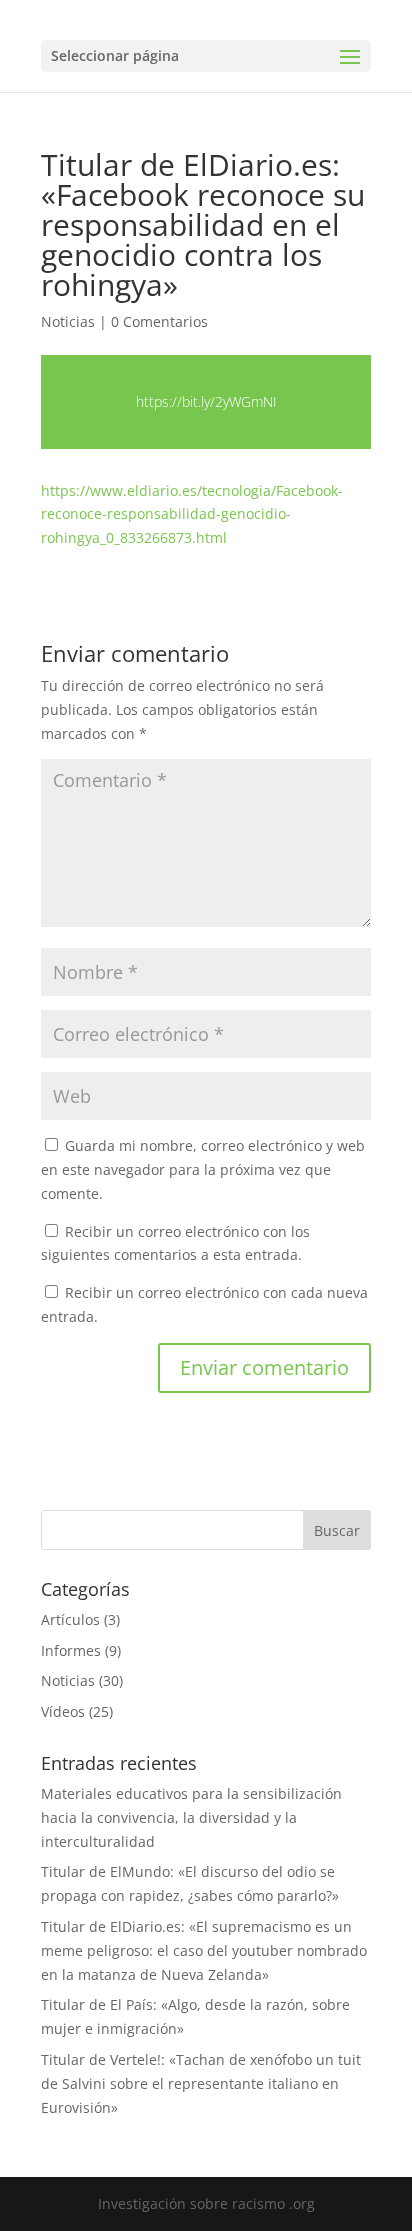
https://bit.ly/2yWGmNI (206, 401)
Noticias (68, 321)
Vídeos (63, 1711)
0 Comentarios (159, 321)
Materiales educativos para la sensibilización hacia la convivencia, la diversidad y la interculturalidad (191, 1817)
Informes (71, 1650)
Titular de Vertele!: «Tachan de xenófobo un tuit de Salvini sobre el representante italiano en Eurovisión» (201, 2083)
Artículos (70, 1619)
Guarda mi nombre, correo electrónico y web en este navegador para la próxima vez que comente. (203, 1169)
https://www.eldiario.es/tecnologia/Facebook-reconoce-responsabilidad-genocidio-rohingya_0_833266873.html (192, 514)
